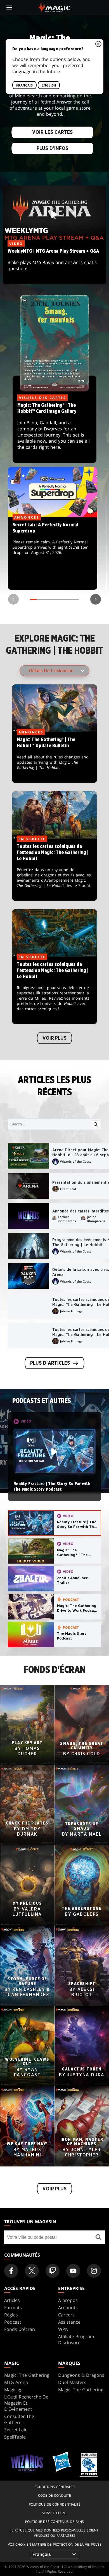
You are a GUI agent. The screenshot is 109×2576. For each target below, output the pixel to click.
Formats (13, 2308)
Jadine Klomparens (96, 1219)
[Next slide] (96, 599)
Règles (11, 2315)
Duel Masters (72, 2382)
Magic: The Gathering (27, 2375)
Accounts (68, 2308)
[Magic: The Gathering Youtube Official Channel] (73, 2271)
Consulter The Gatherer (19, 2419)
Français (24, 85)
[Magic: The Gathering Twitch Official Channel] (53, 2271)
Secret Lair (16, 2430)
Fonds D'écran (20, 2329)
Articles (12, 2300)
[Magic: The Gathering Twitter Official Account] (32, 2271)
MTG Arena (16, 2382)
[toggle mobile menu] (9, 8)
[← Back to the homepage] (55, 7)
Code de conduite (54, 2495)
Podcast (13, 2322)
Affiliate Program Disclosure (76, 2340)
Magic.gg (13, 2390)
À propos (68, 2300)
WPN (63, 2329)
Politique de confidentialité (55, 2504)
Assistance (69, 2322)
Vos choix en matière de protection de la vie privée (55, 2544)
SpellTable (15, 2437)
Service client (54, 2513)
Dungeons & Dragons (81, 2375)
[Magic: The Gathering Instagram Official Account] (94, 2271)
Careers (66, 2315)
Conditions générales (54, 2487)
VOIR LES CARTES (52, 132)
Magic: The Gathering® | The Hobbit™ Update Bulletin (55, 758)
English (49, 85)
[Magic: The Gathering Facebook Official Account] (11, 2271)
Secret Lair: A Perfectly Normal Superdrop (52, 554)
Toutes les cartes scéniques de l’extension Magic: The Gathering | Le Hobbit (55, 870)
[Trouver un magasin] (99, 2237)
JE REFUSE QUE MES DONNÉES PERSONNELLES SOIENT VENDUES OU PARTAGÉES (54, 2533)
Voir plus (54, 1038)
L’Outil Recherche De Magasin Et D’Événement (26, 2403)
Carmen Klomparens (67, 1219)
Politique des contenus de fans (54, 2522)
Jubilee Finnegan (72, 1311)
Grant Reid (68, 1189)
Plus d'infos (52, 148)
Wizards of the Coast (75, 1161)
